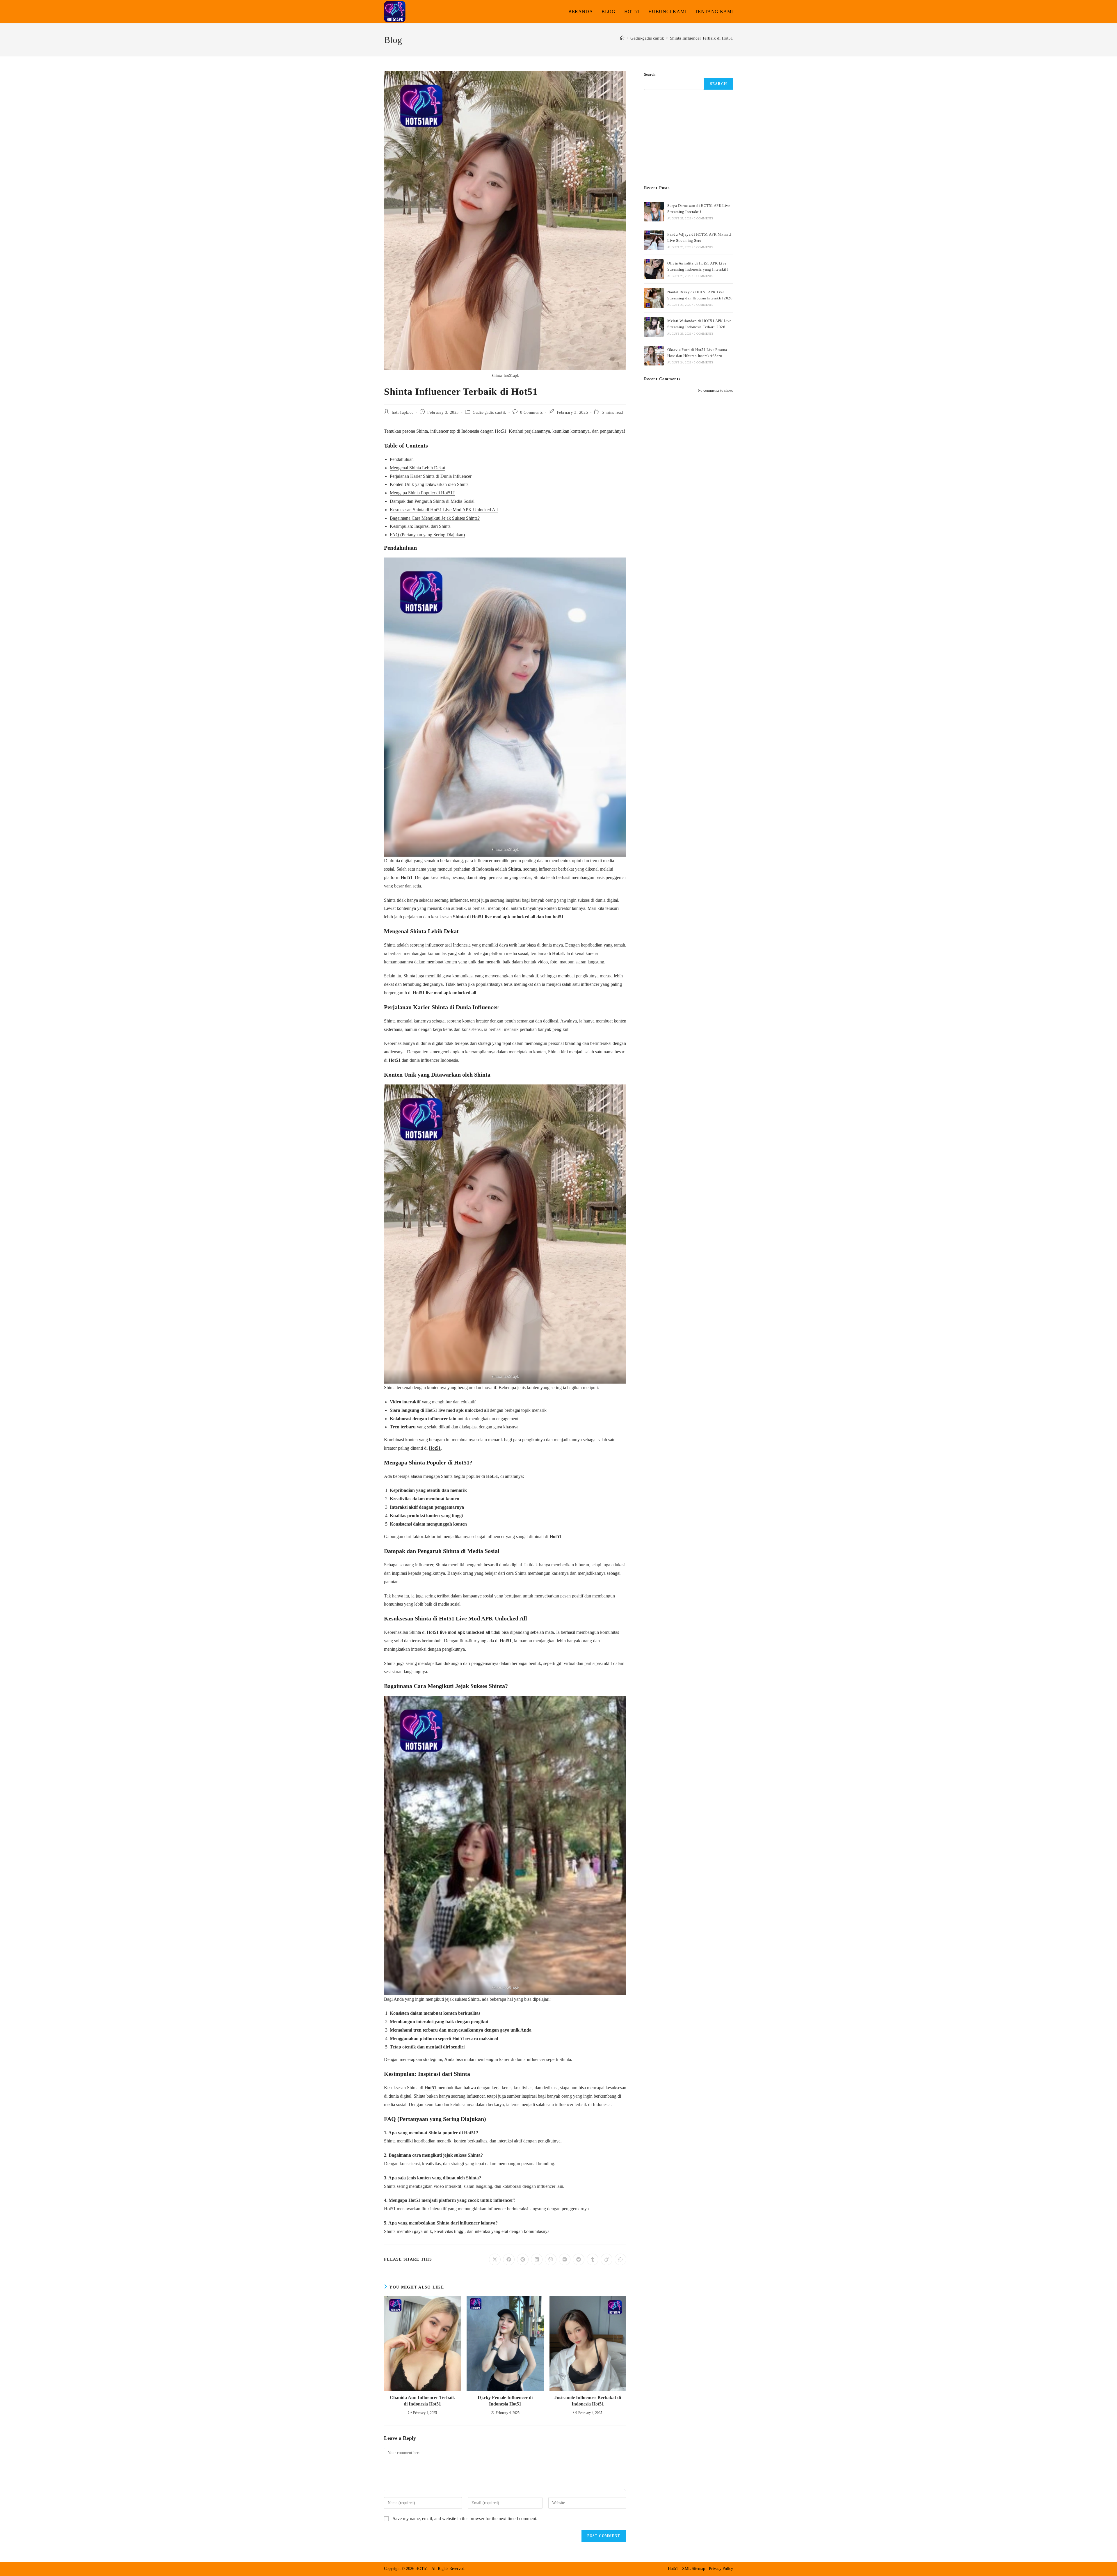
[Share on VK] (565, 2259)
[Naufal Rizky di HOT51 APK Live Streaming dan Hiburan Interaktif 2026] (654, 298)
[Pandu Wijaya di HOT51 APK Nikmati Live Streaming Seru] (654, 240)
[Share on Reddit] (579, 2259)
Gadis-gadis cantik (489, 412)
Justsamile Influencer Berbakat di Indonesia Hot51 (588, 2401)
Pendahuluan (402, 459)
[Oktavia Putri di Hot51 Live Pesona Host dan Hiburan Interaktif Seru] (654, 356)
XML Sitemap (693, 2569)
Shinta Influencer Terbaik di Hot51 (701, 38)
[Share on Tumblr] (593, 2259)
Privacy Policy (721, 2569)
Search (650, 74)
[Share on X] (495, 2259)
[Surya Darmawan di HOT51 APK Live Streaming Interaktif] (654, 212)
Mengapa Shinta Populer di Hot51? (422, 493)
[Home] (622, 38)
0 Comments (531, 412)
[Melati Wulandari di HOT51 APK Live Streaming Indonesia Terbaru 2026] (654, 327)
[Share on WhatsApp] (620, 2259)
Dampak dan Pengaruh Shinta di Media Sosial (432, 501)
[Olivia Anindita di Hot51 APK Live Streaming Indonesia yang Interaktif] (654, 269)
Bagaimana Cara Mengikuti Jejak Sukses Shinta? (435, 518)
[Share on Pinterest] (523, 2259)
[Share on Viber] (551, 2259)
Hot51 (407, 877)
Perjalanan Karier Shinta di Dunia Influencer (431, 476)
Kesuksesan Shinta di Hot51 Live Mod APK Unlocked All (444, 510)
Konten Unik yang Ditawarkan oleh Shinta (429, 484)
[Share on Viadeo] (606, 2259)
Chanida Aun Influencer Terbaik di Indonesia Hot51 (422, 2401)
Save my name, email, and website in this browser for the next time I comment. (465, 2519)
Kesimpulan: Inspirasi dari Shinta (420, 526)
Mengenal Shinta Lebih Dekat (417, 468)
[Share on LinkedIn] (537, 2259)
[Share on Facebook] (509, 2259)
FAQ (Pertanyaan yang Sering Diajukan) (427, 535)
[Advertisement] (689, 138)
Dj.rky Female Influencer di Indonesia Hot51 (505, 2401)
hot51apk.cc (403, 412)
